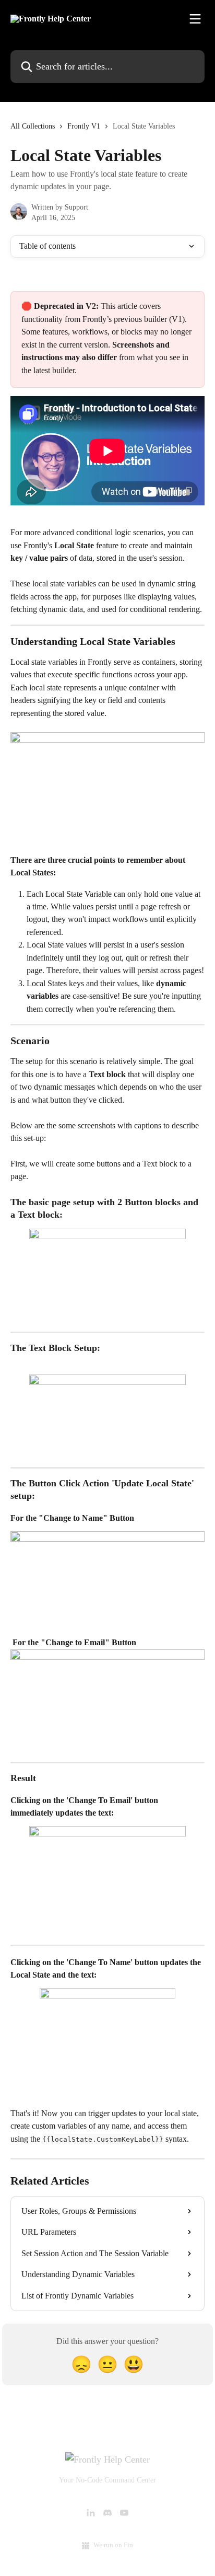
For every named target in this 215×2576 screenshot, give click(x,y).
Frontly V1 (84, 126)
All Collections (33, 126)
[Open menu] (195, 19)
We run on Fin (113, 2545)
